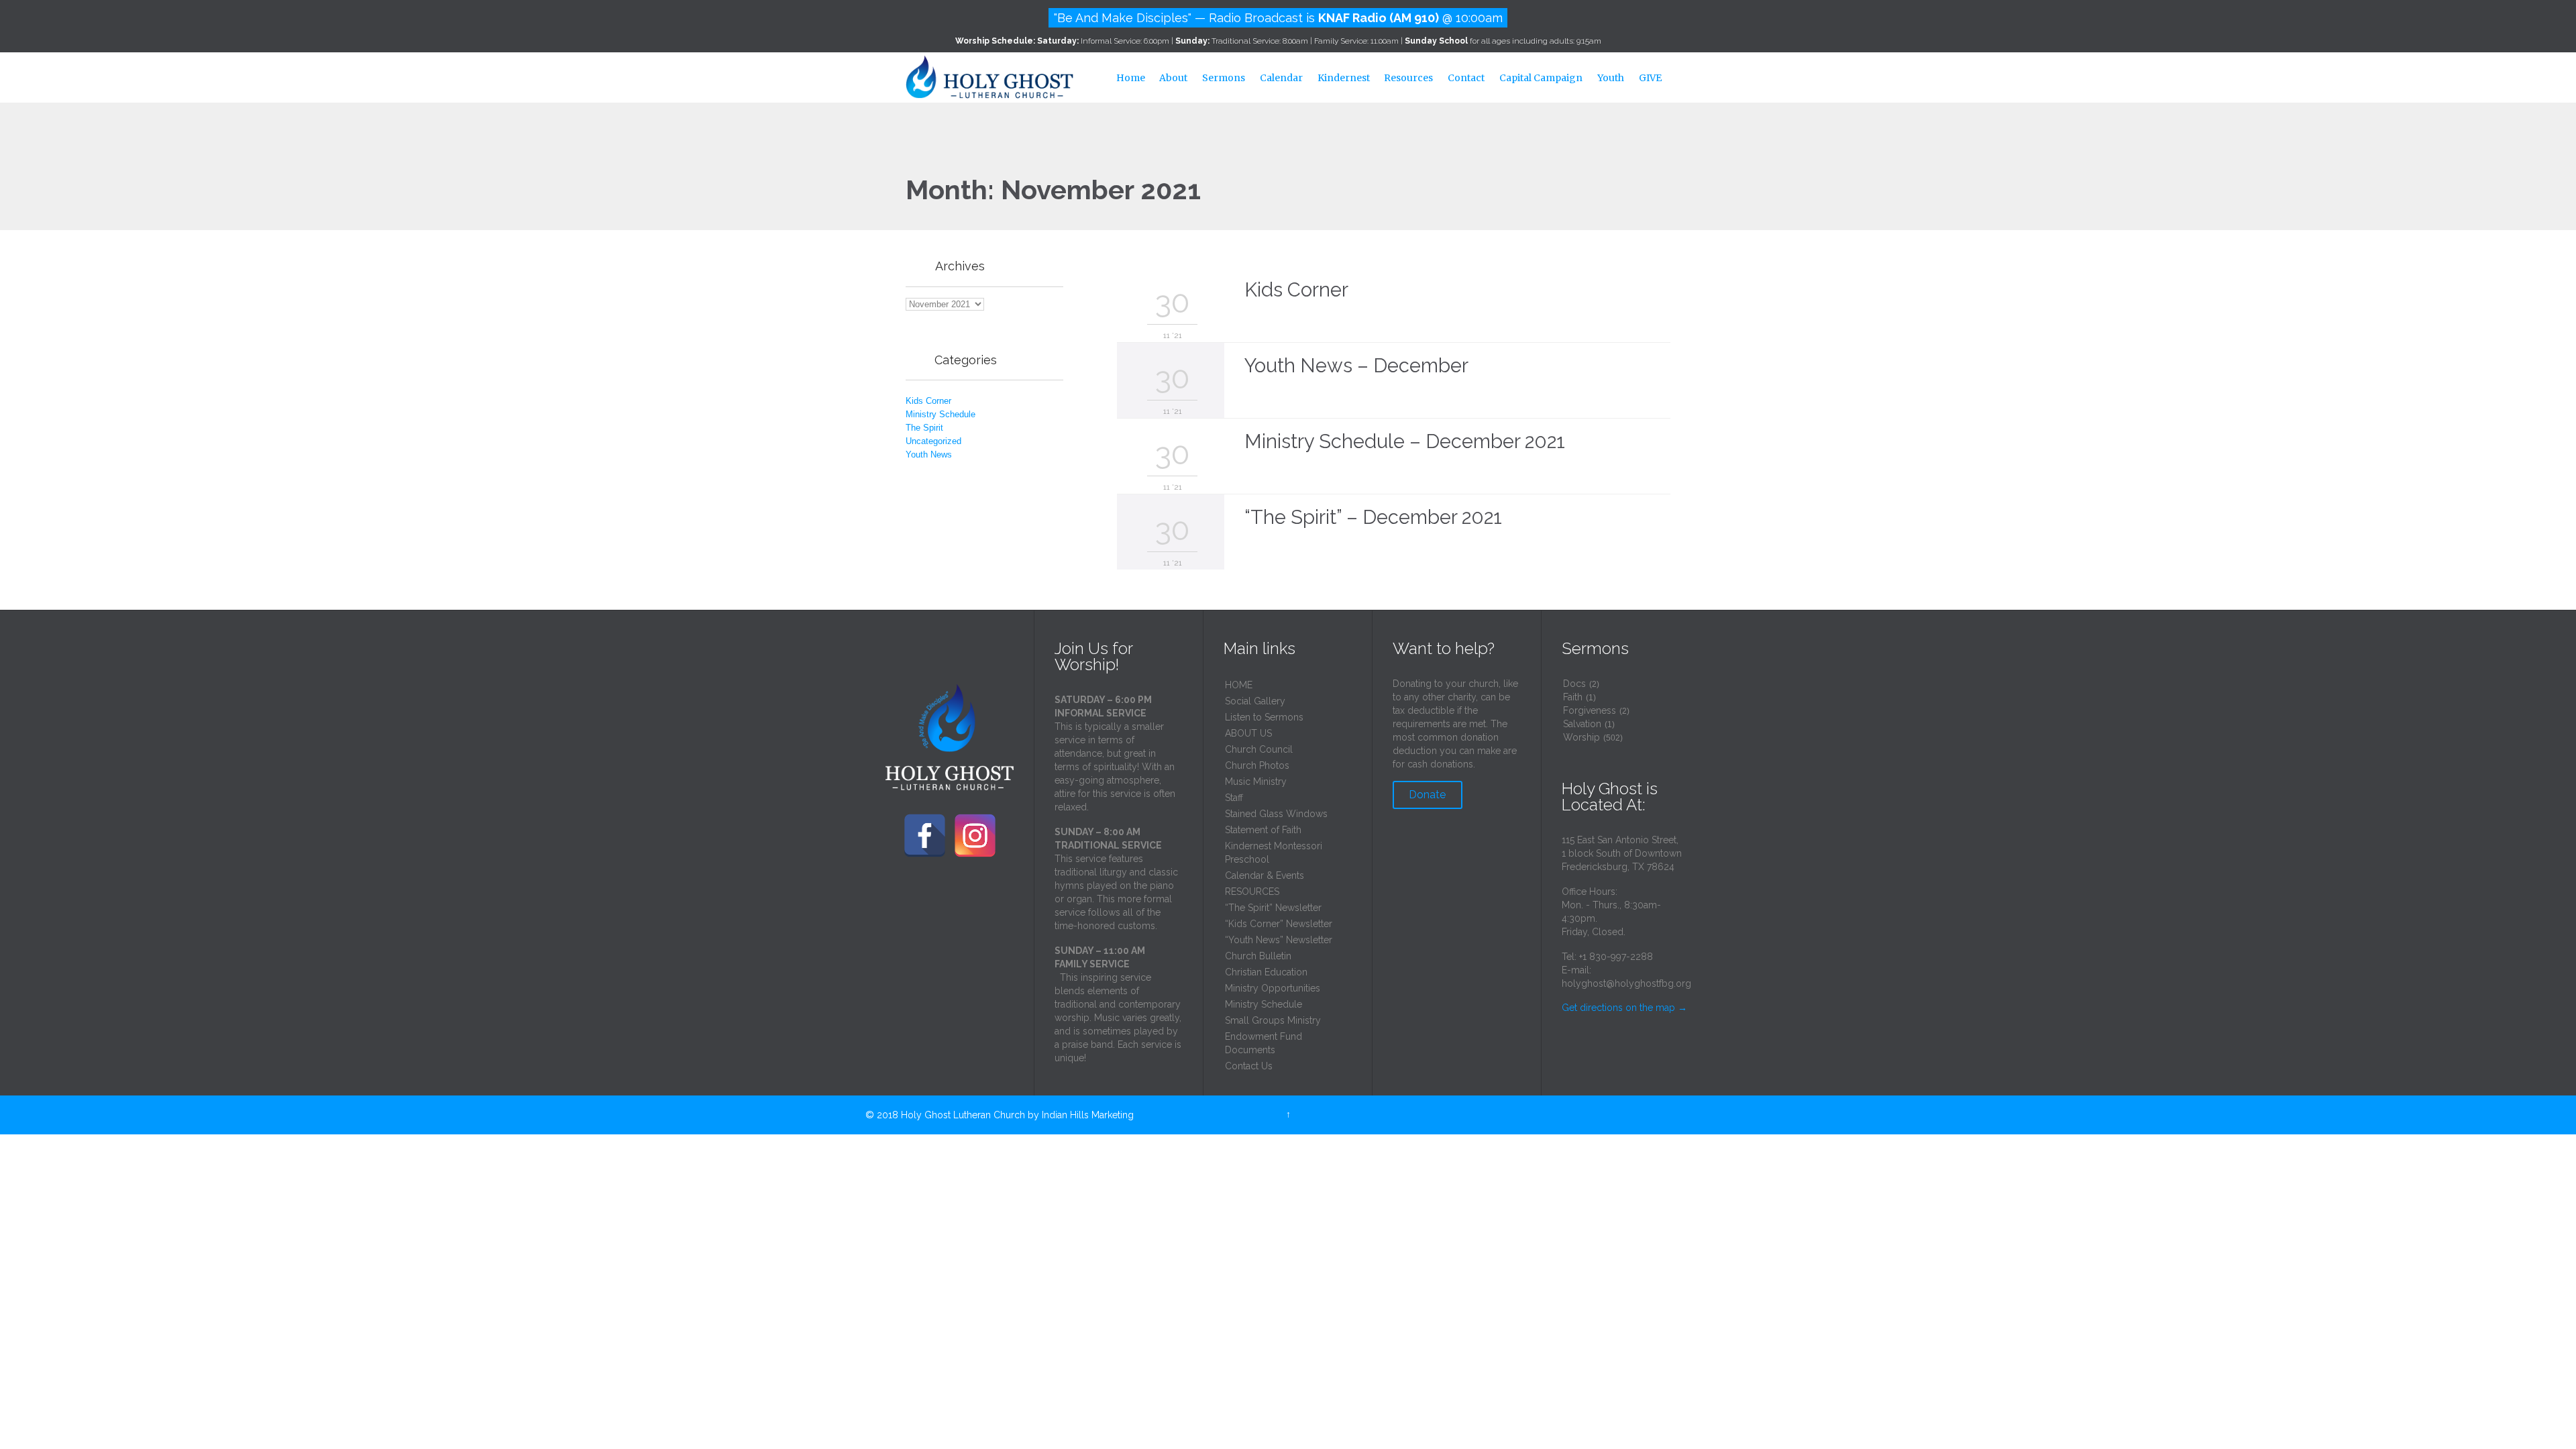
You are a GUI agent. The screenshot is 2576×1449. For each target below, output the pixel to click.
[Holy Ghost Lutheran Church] (989, 75)
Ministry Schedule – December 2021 (1405, 441)
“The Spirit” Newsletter (1273, 908)
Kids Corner (928, 401)
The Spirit (924, 428)
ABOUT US (1248, 733)
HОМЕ (1239, 685)
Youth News (929, 454)
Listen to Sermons (1264, 717)
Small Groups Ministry (1273, 1020)
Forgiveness (1590, 710)
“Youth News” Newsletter (1279, 940)
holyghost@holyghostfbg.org (1626, 983)
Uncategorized (933, 441)
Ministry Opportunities (1273, 988)
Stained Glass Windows (1276, 814)
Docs (1574, 684)
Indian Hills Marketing (1088, 1115)
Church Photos (1257, 765)
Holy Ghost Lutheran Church (963, 1115)
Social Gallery (1255, 701)
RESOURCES (1252, 892)
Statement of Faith (1263, 830)
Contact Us (1249, 1066)
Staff (1234, 798)
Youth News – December (1356, 366)
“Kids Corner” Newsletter (1279, 924)
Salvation (1582, 724)
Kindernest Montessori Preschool (1274, 853)
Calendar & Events (1265, 875)
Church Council (1259, 749)
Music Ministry (1256, 782)
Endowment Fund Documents (1264, 1043)
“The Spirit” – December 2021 (1373, 517)
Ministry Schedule (941, 414)
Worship (1581, 737)
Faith (1573, 697)
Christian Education (1266, 972)
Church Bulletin (1258, 956)
